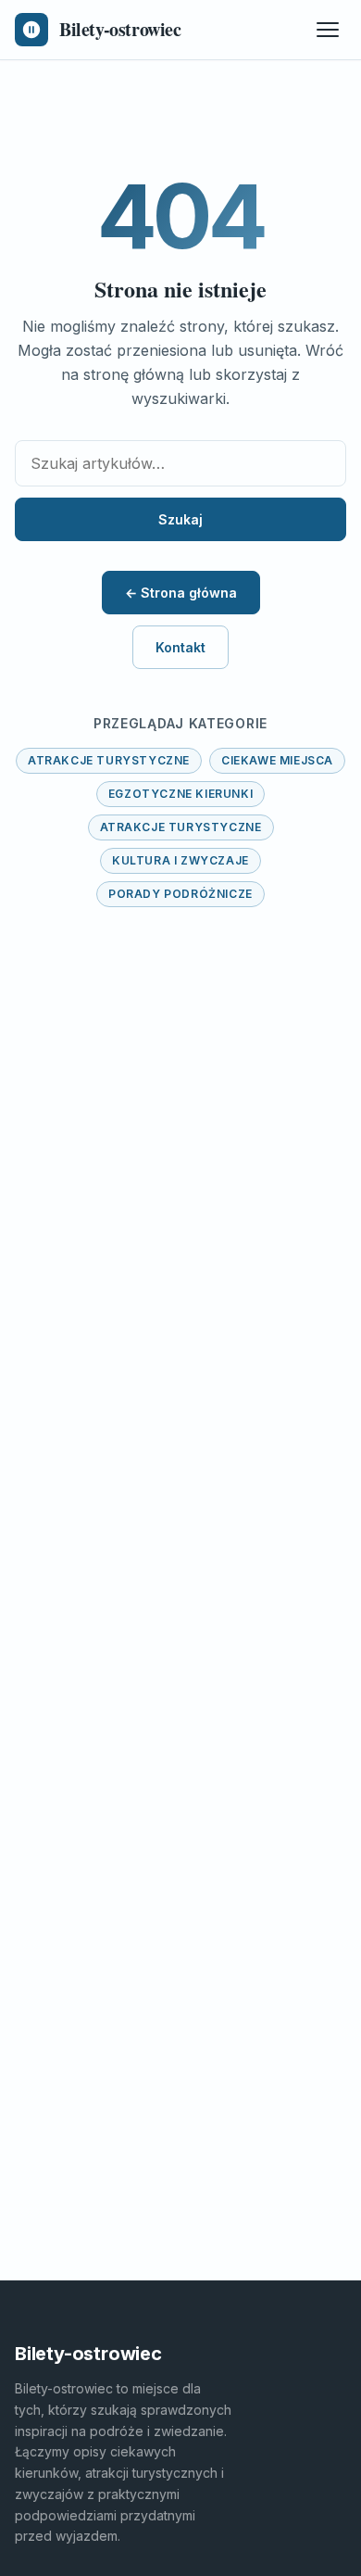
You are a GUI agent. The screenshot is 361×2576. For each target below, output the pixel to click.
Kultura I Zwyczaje (180, 860)
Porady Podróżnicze (180, 894)
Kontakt (180, 647)
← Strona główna (181, 593)
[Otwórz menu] (328, 30)
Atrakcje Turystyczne (181, 827)
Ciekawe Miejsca (277, 760)
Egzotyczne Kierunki (180, 794)
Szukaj (180, 519)
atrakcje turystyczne (109, 760)
